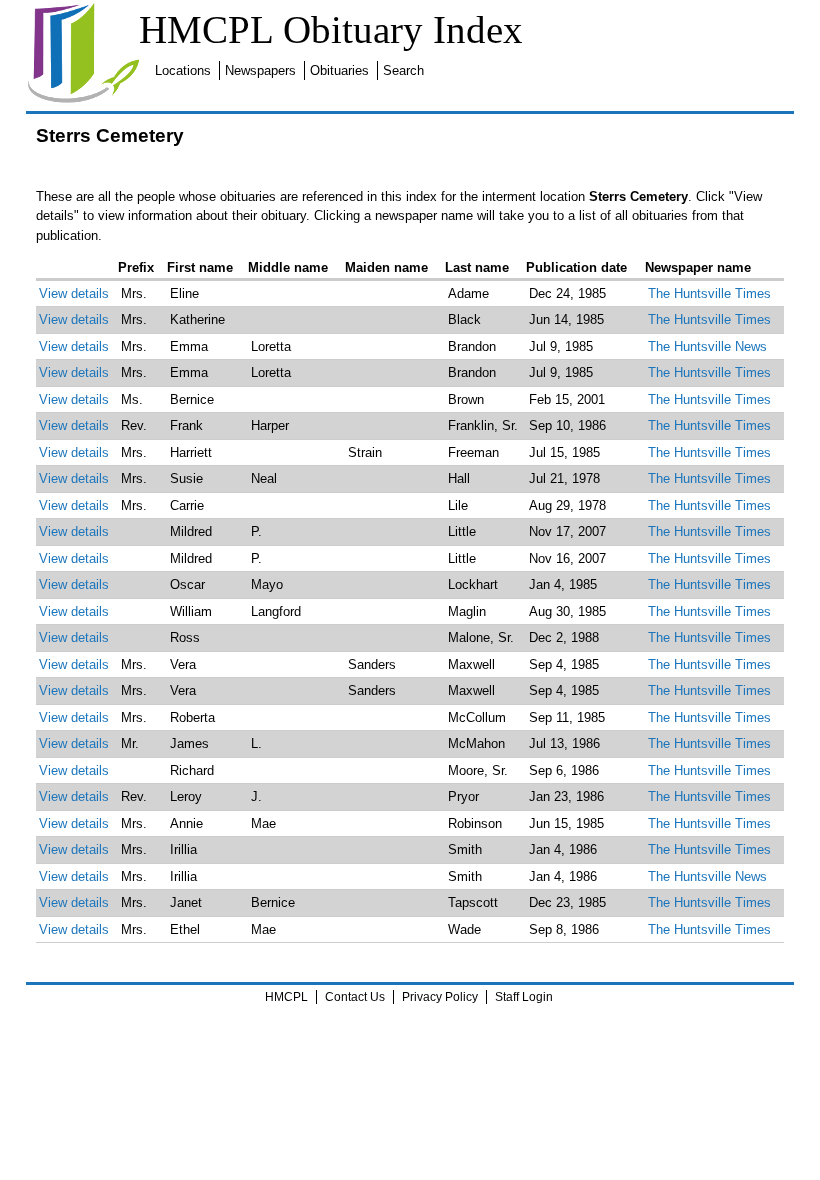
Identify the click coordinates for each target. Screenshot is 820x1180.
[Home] (83, 99)
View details (74, 293)
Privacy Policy (440, 997)
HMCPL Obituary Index (331, 29)
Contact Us (355, 997)
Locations (183, 70)
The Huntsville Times (709, 293)
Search (403, 70)
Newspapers (260, 70)
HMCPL (286, 997)
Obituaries (339, 70)
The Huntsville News (707, 346)
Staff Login (524, 997)
